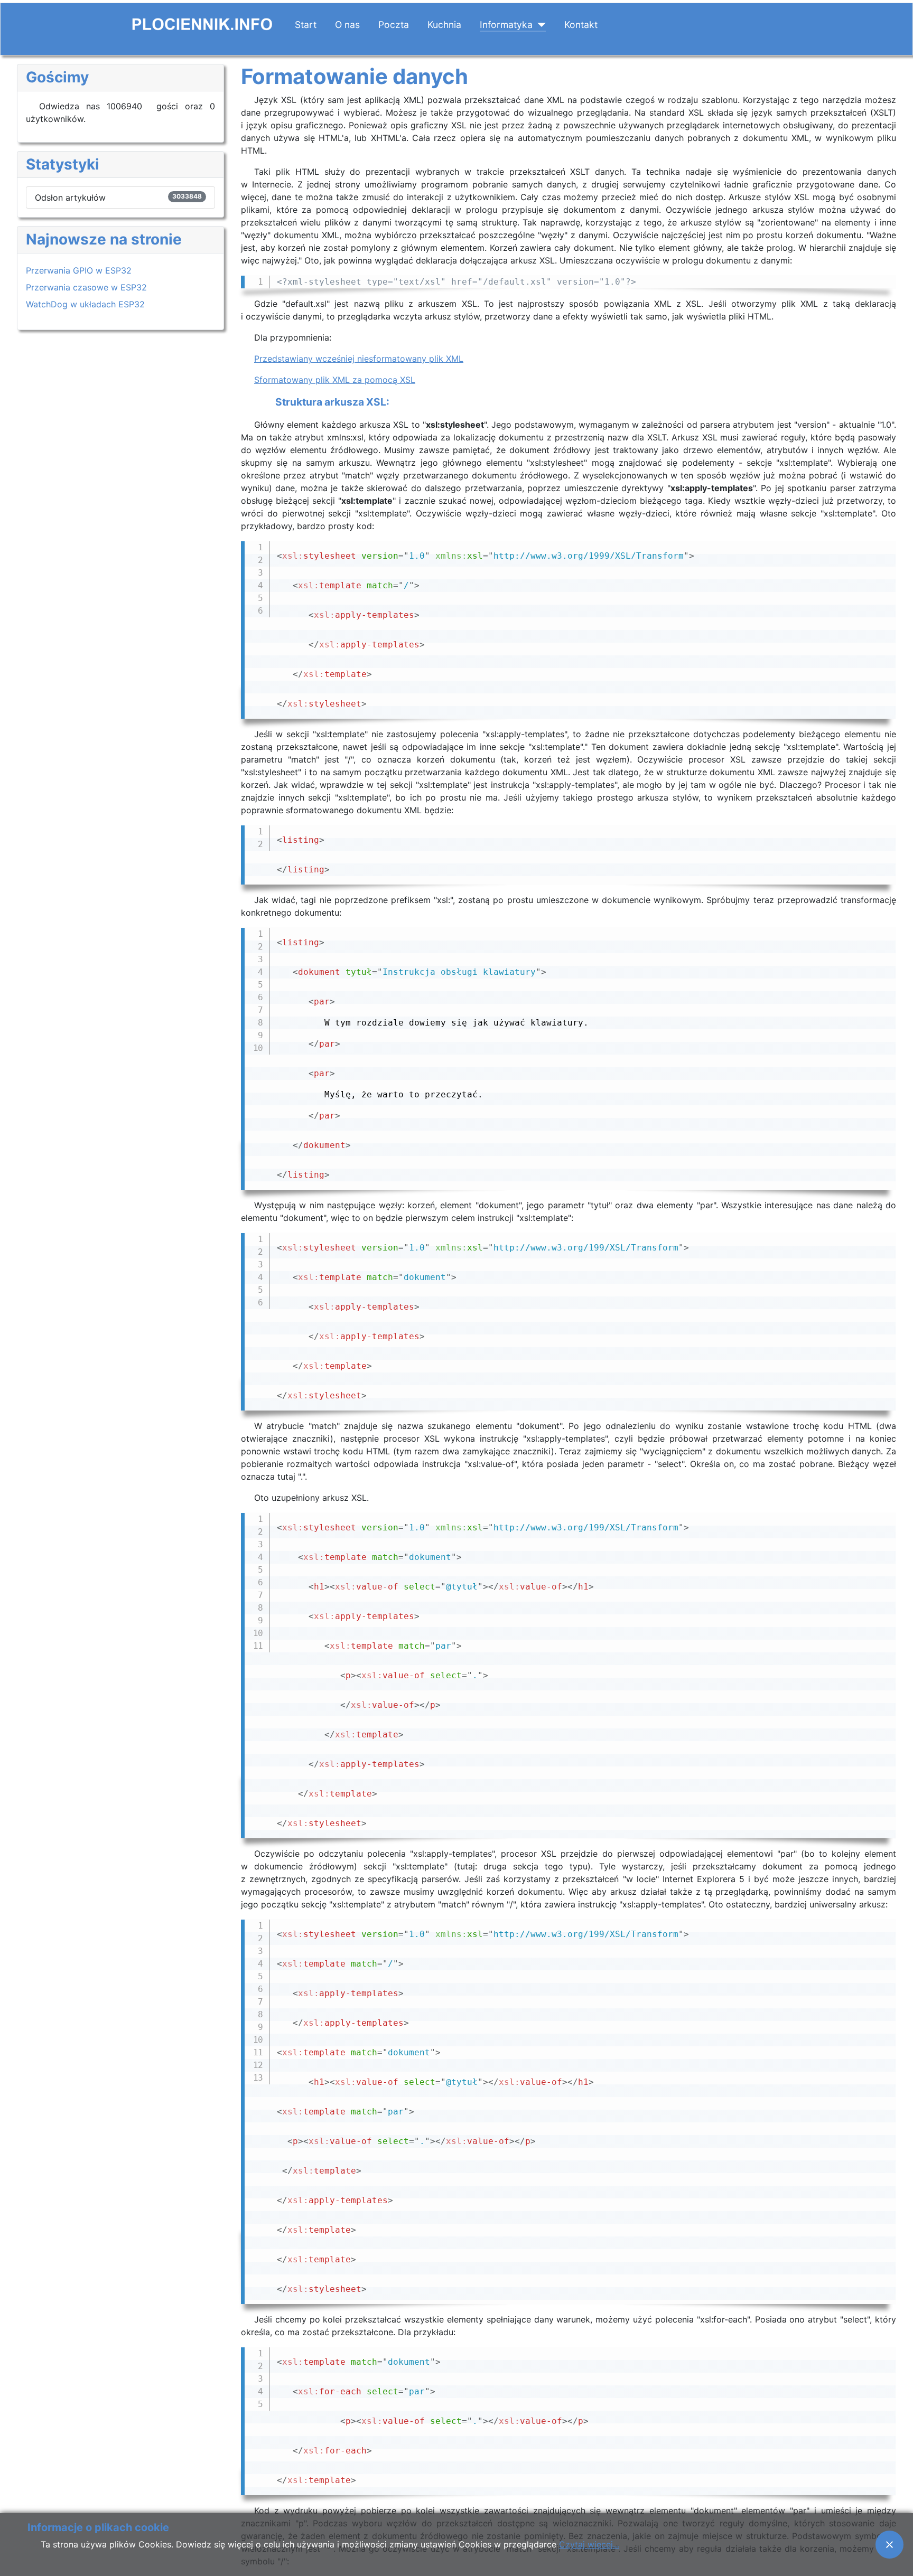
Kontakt (581, 25)
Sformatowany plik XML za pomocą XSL (335, 380)
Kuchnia (444, 25)
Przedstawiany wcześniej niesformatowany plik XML (359, 359)
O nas (347, 25)
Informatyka (506, 25)
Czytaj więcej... (589, 2544)
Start (306, 25)
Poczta (394, 25)
